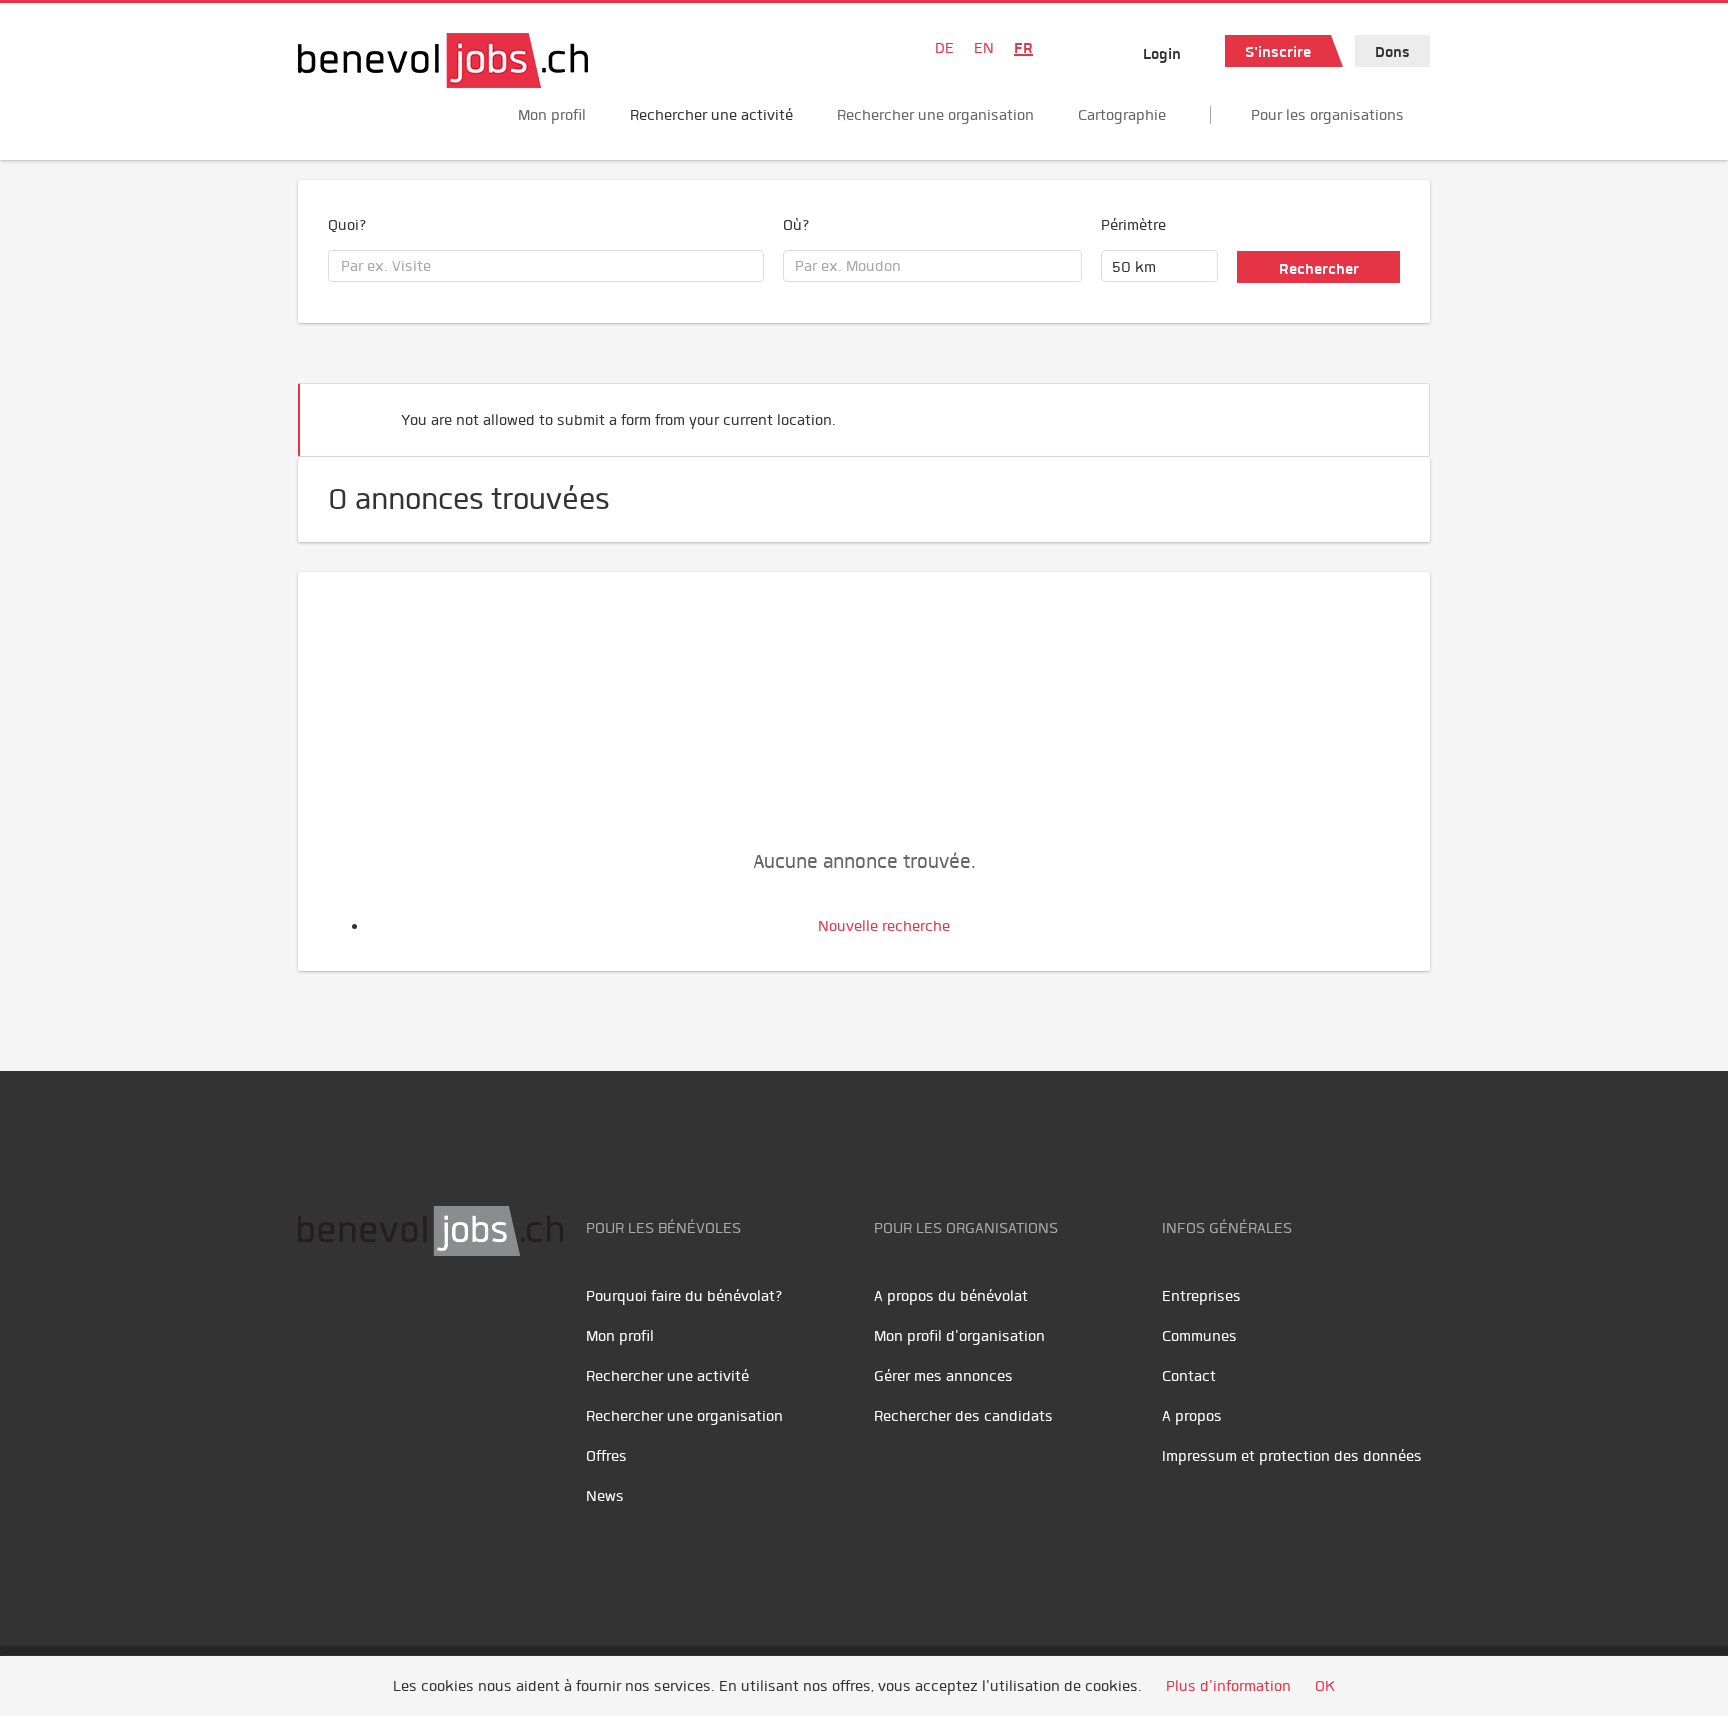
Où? (796, 225)
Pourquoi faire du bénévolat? (684, 1296)
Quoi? (347, 225)
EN (984, 48)
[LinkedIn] (408, 1319)
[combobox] (546, 266)
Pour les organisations (1327, 115)
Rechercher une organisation (935, 115)
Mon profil (552, 115)
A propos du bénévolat (951, 1296)
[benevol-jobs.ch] (443, 60)
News (605, 1496)
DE (944, 48)
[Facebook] (318, 1319)
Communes (1199, 1336)
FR (1023, 48)
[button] (1384, 411)
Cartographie (1122, 115)
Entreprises (1201, 1296)
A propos (1192, 1416)
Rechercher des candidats (963, 1416)
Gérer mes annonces (943, 1376)
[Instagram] (448, 1319)
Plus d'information (1228, 1686)
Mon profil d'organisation (959, 1336)
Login (1162, 54)
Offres (606, 1456)
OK (1325, 1686)
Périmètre (1133, 225)
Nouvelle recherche (884, 926)
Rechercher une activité (711, 115)
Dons (1392, 52)
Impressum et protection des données (1292, 1456)
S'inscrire (1278, 52)
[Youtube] (363, 1319)
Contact (1189, 1376)
